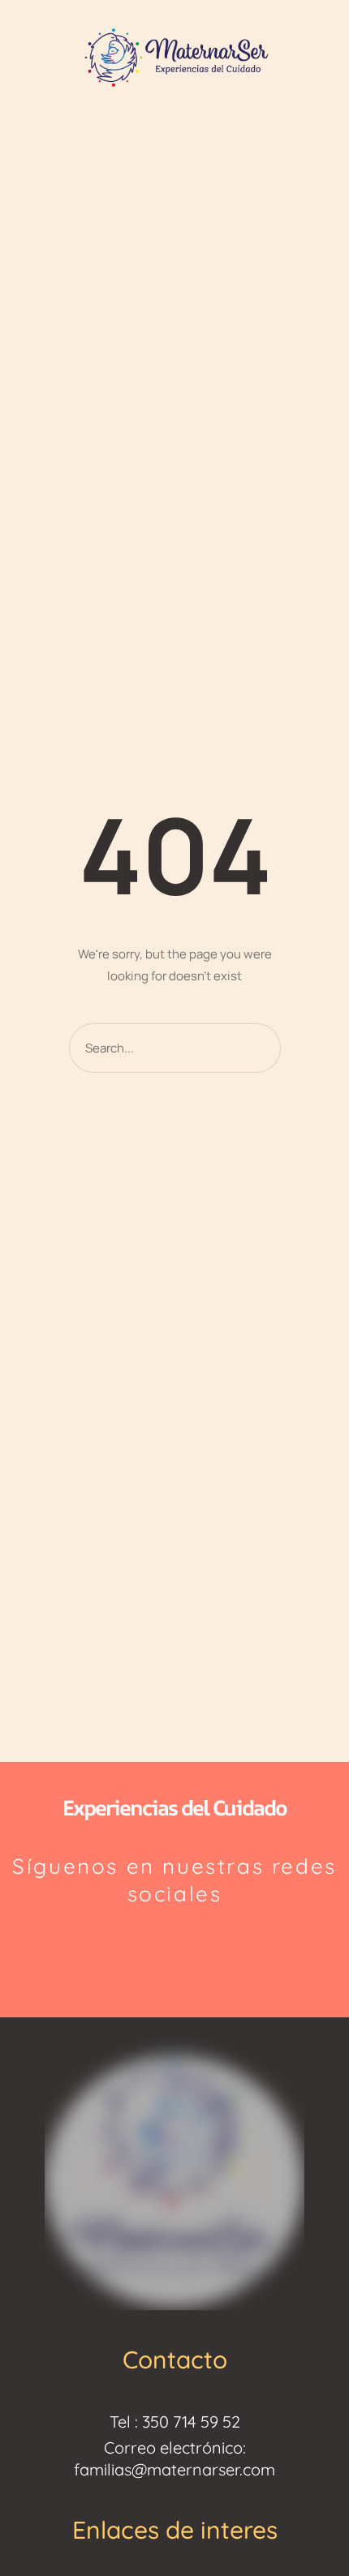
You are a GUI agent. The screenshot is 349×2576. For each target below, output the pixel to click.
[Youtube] (213, 1948)
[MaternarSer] (174, 56)
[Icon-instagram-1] (136, 1948)
